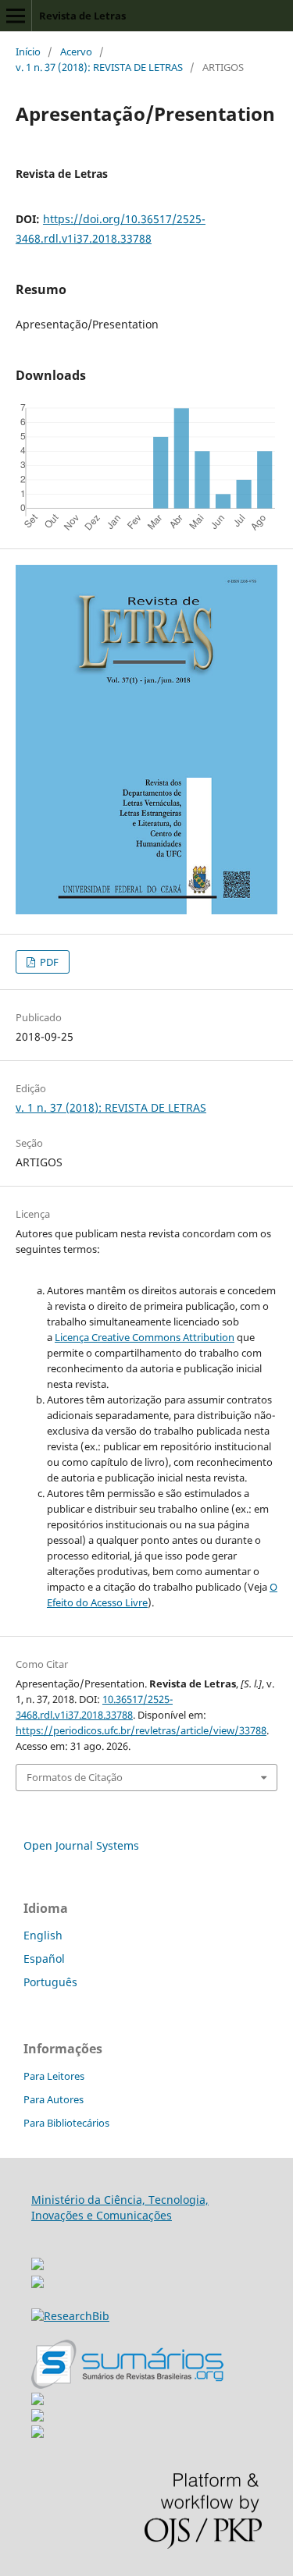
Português (50, 1982)
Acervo (76, 51)
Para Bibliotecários (66, 2123)
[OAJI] (38, 2401)
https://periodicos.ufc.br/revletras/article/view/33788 (141, 1730)
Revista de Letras (82, 16)
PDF (48, 962)
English (43, 1935)
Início (28, 51)
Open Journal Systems (81, 1845)
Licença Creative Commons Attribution (145, 1337)
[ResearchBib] (70, 2316)
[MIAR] (38, 2260)
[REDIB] (38, 2284)
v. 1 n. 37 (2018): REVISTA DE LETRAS (99, 67)
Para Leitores (54, 2076)
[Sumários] (127, 2384)
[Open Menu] (16, 16)
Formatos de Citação (75, 1777)
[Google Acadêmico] (38, 2417)
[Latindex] (38, 2434)
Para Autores (54, 2099)
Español (44, 1959)
